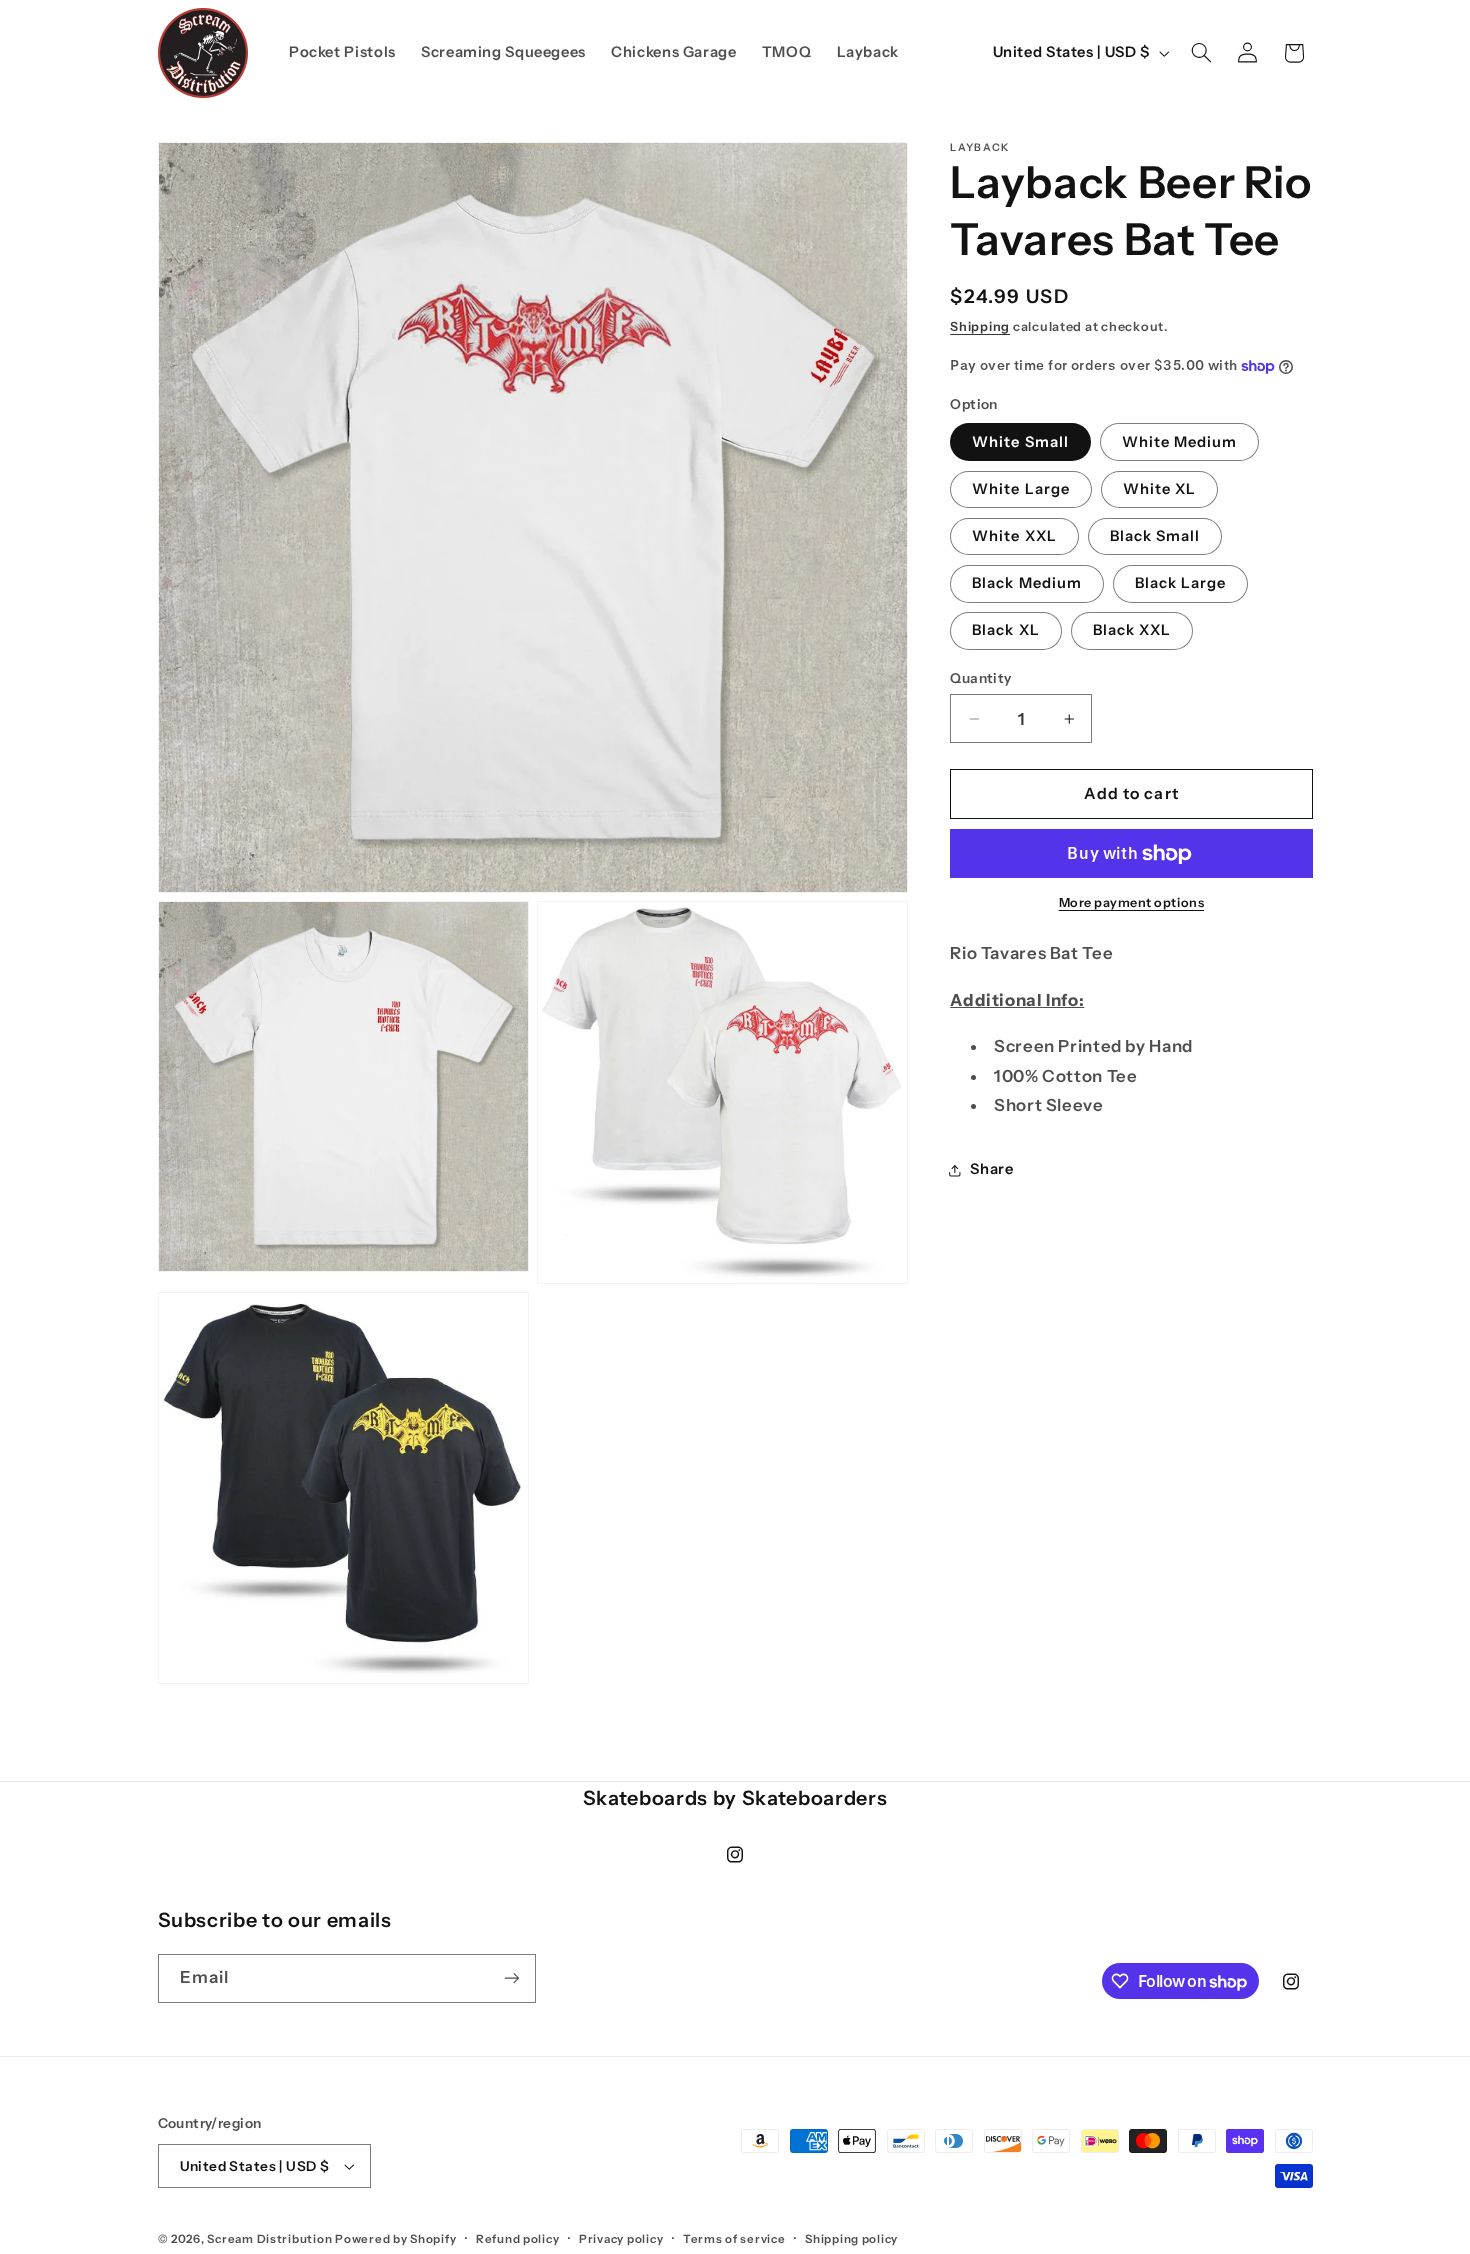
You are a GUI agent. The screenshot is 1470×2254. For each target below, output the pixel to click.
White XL (1159, 489)
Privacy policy (621, 2239)
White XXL (1014, 536)
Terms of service (734, 2239)
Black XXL (1132, 631)
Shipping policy (851, 2239)
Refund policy (518, 2239)
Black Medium (1027, 584)
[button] (1201, 53)
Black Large (1181, 584)
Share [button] (991, 1169)
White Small (1020, 442)
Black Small (1155, 536)
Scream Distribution (269, 2239)
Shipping (980, 326)
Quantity (980, 678)
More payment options (1132, 903)
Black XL (1005, 631)
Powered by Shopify (395, 2239)
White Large (1021, 489)
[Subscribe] (511, 1978)
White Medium (1180, 442)
